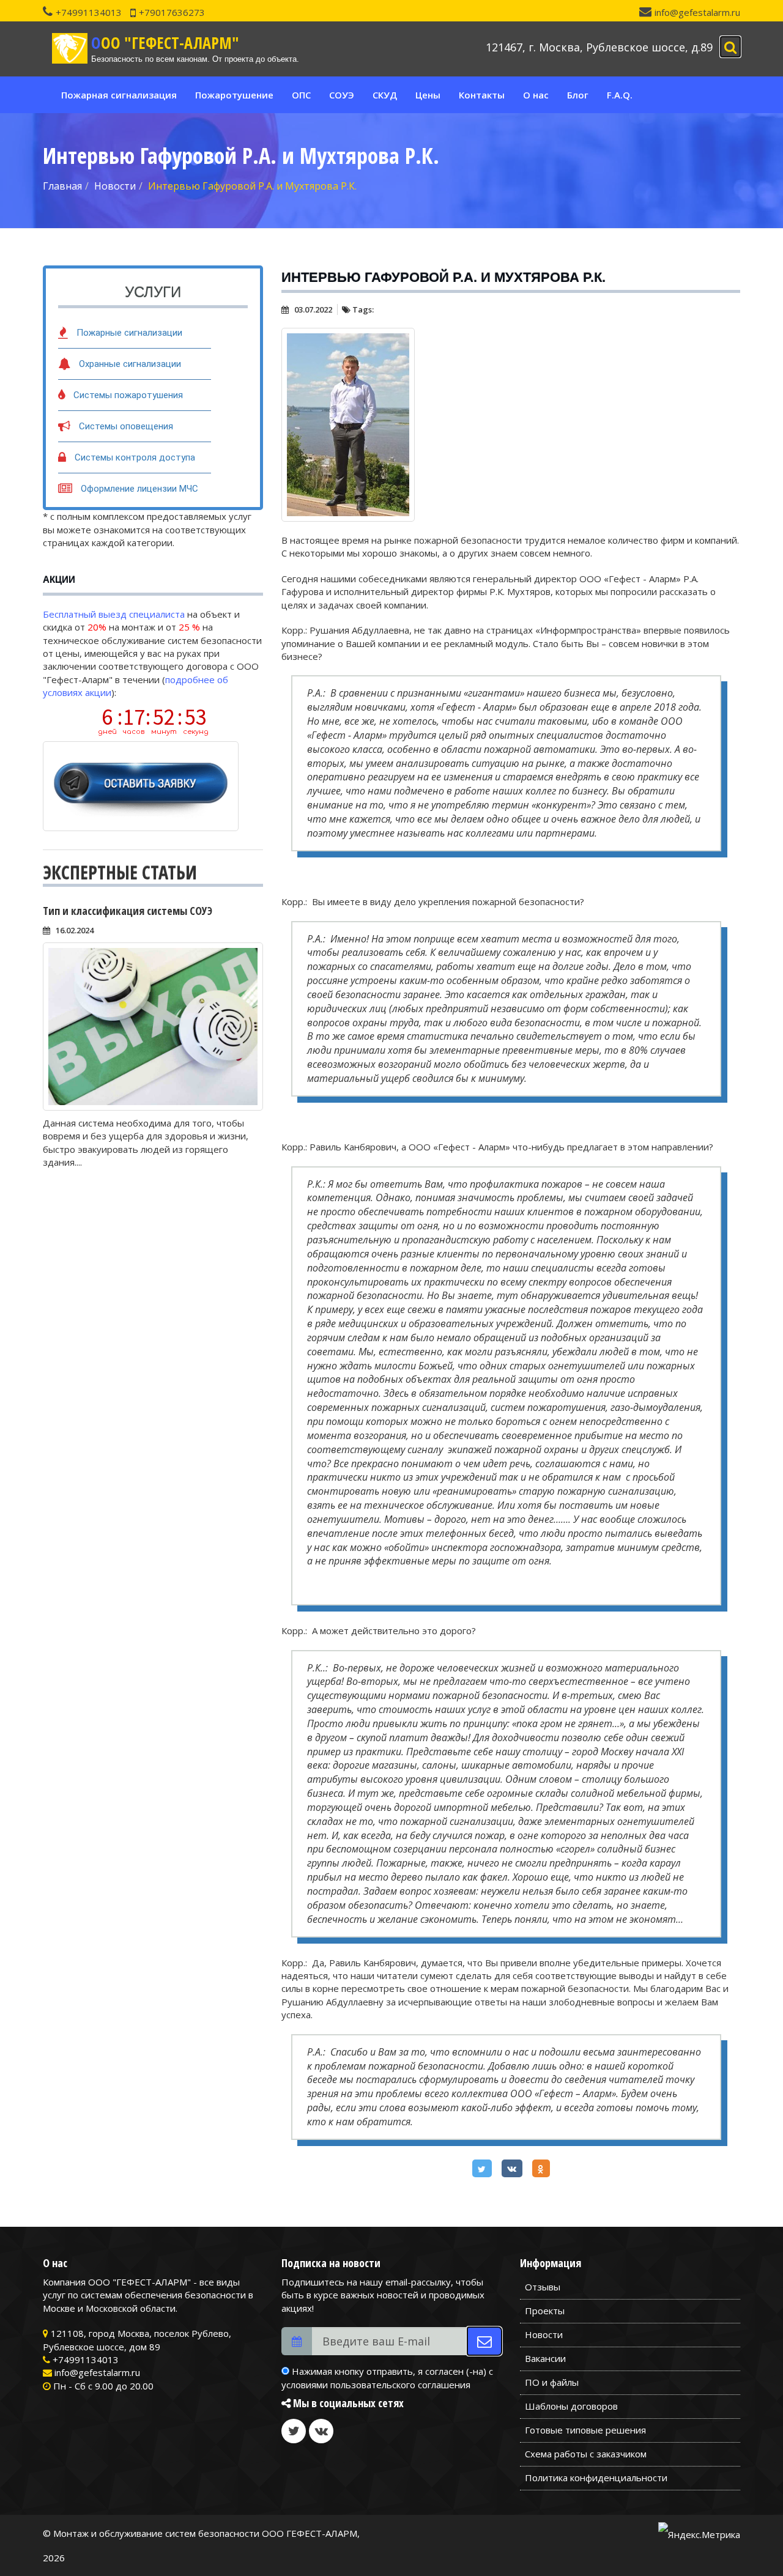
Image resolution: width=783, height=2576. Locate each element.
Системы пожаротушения (128, 395)
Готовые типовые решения (585, 2430)
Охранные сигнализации (130, 364)
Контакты (482, 95)
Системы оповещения (126, 426)
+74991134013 (89, 12)
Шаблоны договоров (571, 2406)
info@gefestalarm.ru (697, 12)
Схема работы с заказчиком (586, 2454)
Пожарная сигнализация (119, 95)
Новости (544, 2334)
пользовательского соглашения (400, 2385)
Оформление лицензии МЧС (139, 489)
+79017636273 (172, 12)
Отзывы (543, 2287)
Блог (578, 95)
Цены (428, 95)
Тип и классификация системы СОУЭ (128, 911)
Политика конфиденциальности (596, 2478)
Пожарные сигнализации (129, 333)
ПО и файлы (552, 2382)
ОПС (301, 95)
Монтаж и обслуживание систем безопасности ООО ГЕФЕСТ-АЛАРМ (205, 2533)
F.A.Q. (620, 95)
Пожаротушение (234, 95)
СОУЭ (342, 95)
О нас (536, 95)
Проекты (545, 2311)
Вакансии (545, 2358)
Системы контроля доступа (135, 457)
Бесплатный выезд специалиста (114, 614)
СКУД (385, 95)
